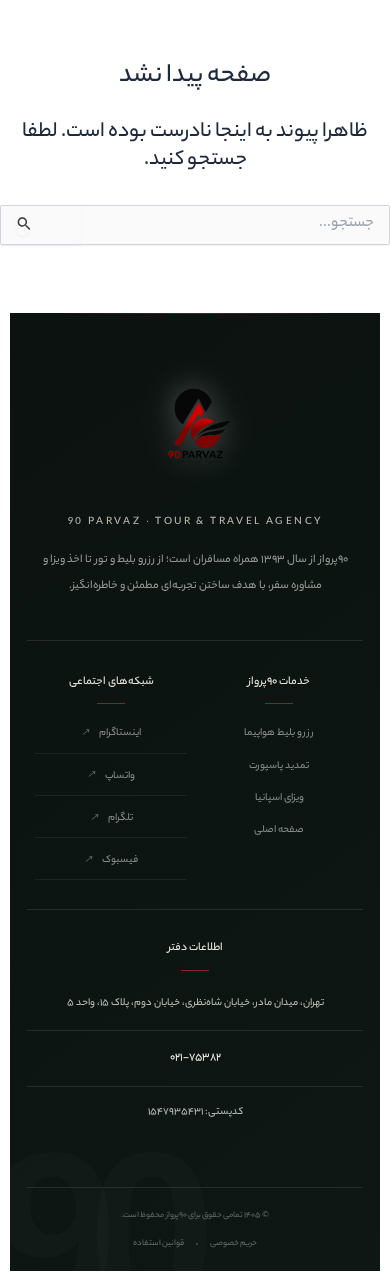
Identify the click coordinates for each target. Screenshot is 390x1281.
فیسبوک (111, 860)
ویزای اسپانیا (279, 798)
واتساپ (111, 776)
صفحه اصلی (279, 830)
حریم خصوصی (233, 1243)
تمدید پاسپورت (279, 766)
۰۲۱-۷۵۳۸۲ (195, 1058)
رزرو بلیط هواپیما (279, 733)
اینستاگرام (111, 733)
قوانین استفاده (158, 1243)
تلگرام (111, 818)
